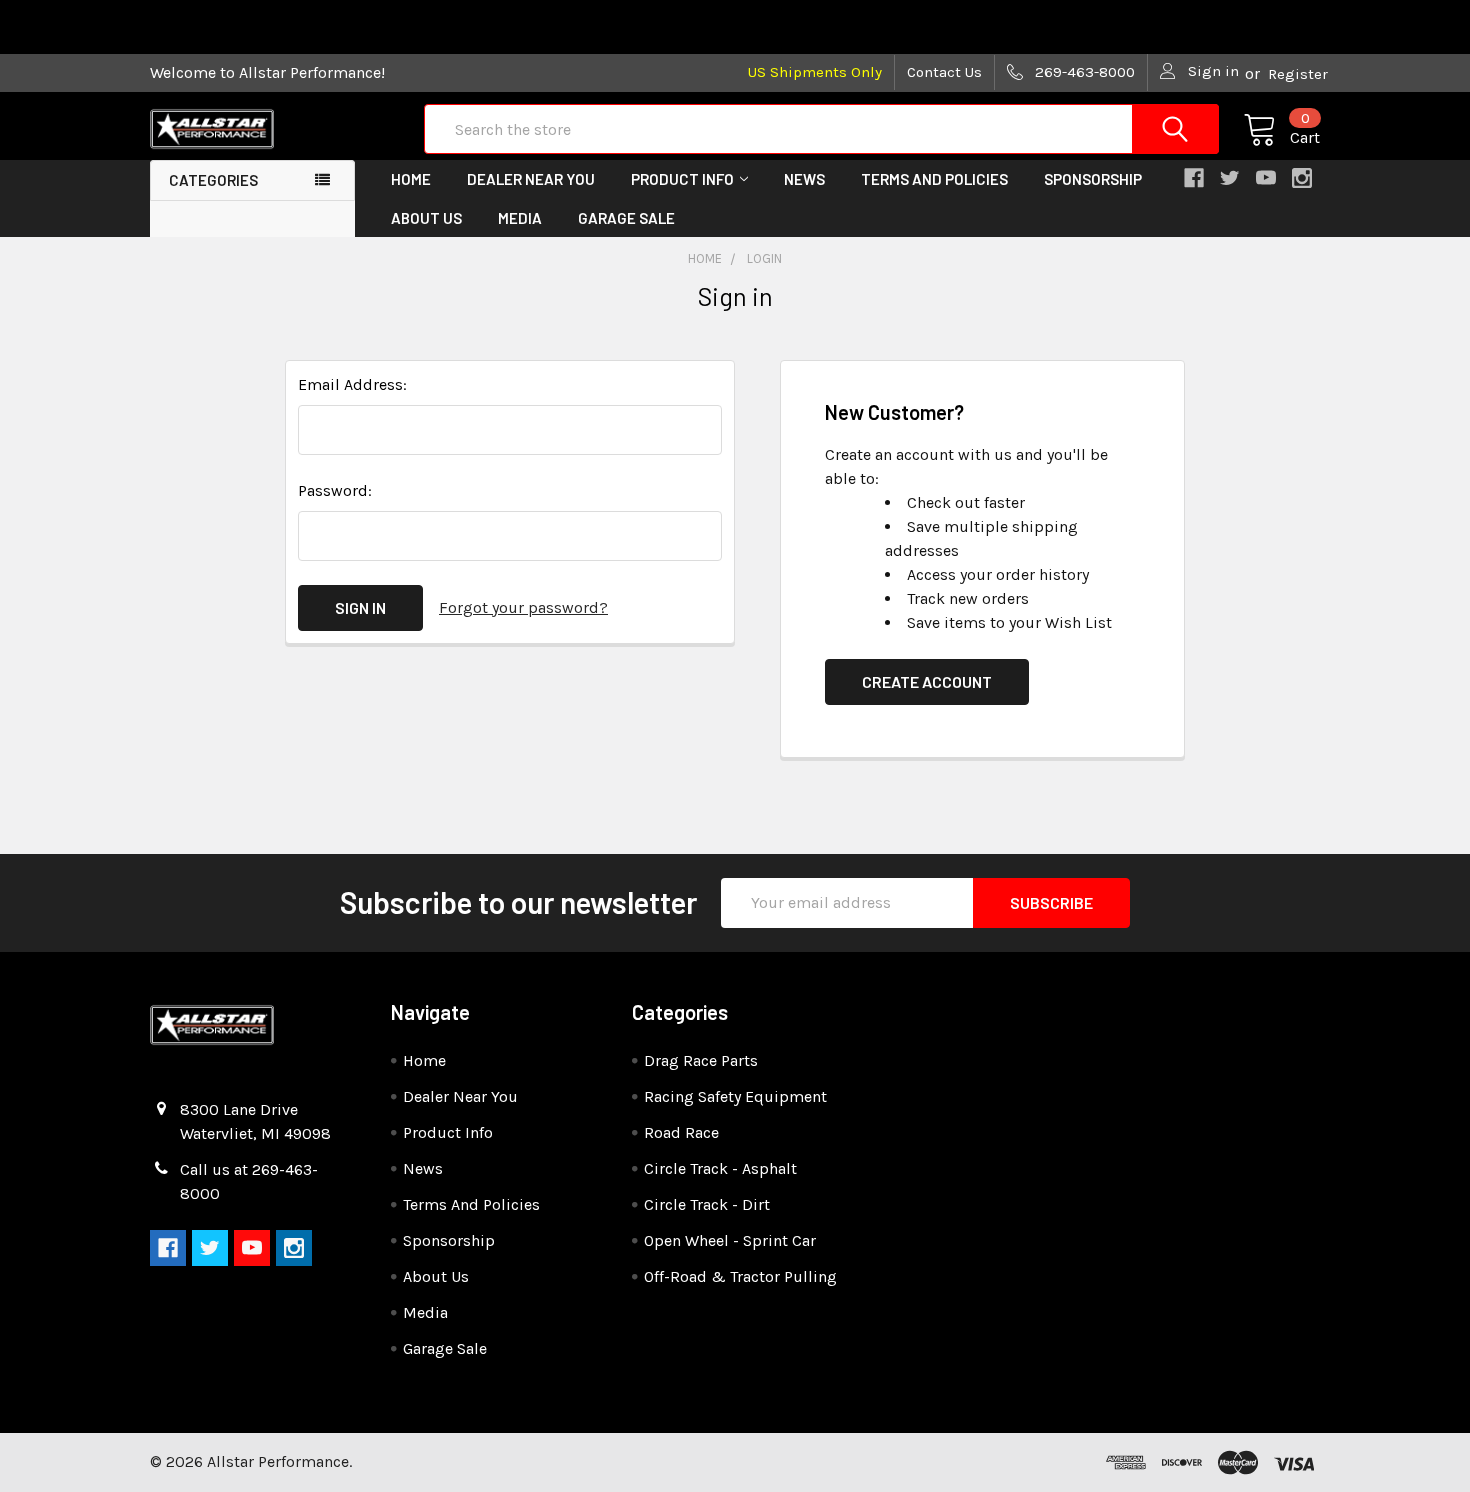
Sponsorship (1093, 179)
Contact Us (944, 72)
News (804, 179)
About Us (426, 218)
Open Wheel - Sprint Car (730, 1240)
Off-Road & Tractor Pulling (740, 1276)
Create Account (927, 681)
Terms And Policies (934, 179)
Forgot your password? (523, 607)
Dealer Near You (531, 179)
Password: (335, 490)
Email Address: (352, 384)
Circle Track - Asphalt (720, 1168)
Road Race (681, 1132)
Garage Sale (626, 218)
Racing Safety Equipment (735, 1096)
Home (411, 179)
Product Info (682, 179)
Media (520, 218)
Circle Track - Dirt (707, 1204)
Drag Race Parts (701, 1060)
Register (1298, 74)
